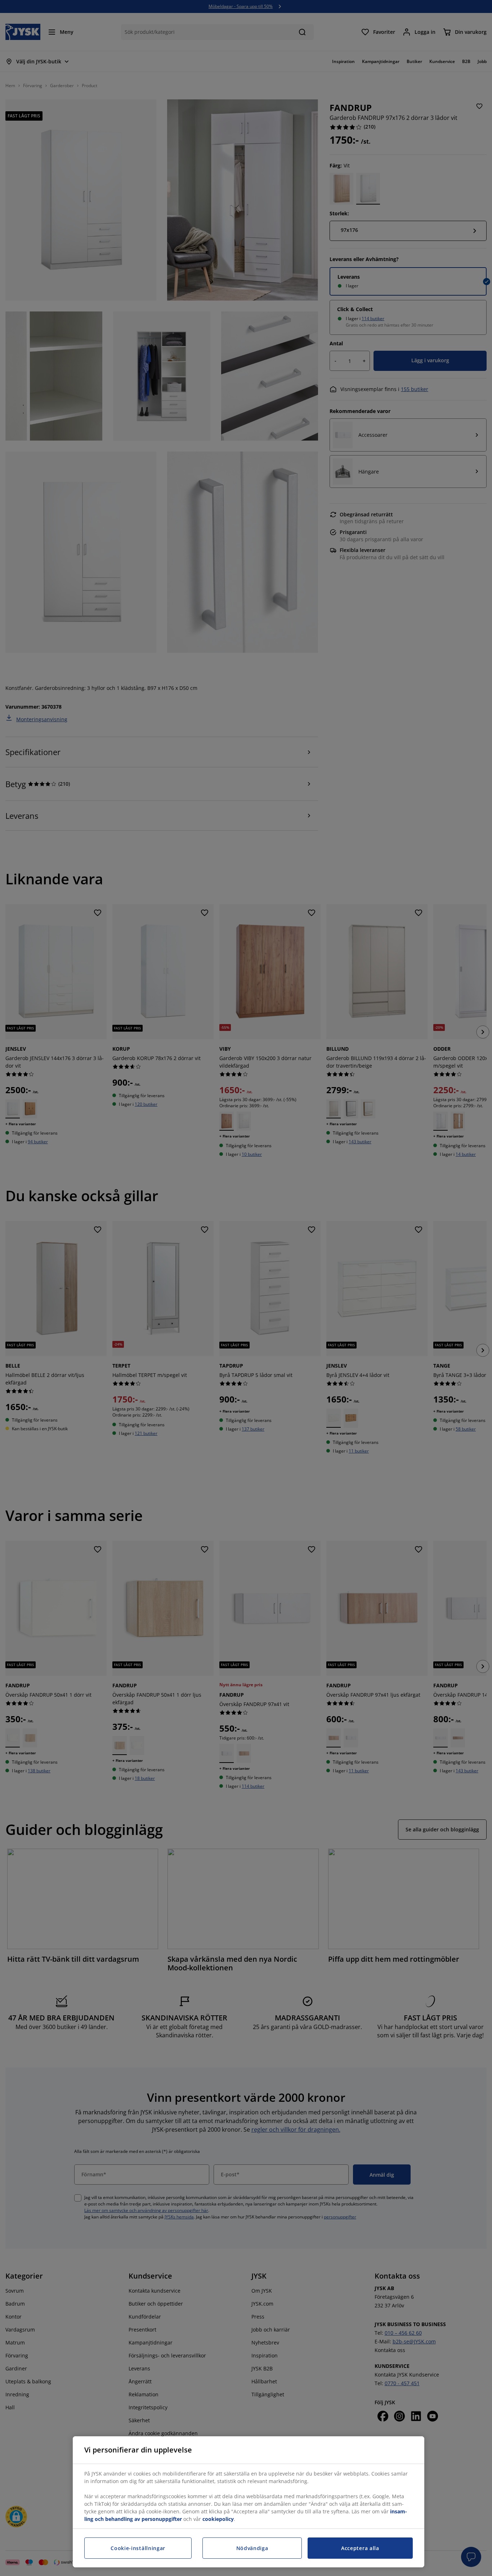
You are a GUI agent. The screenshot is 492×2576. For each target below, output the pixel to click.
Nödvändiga (252, 2548)
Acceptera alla (360, 2548)
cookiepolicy (218, 2519)
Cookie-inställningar (138, 2548)
